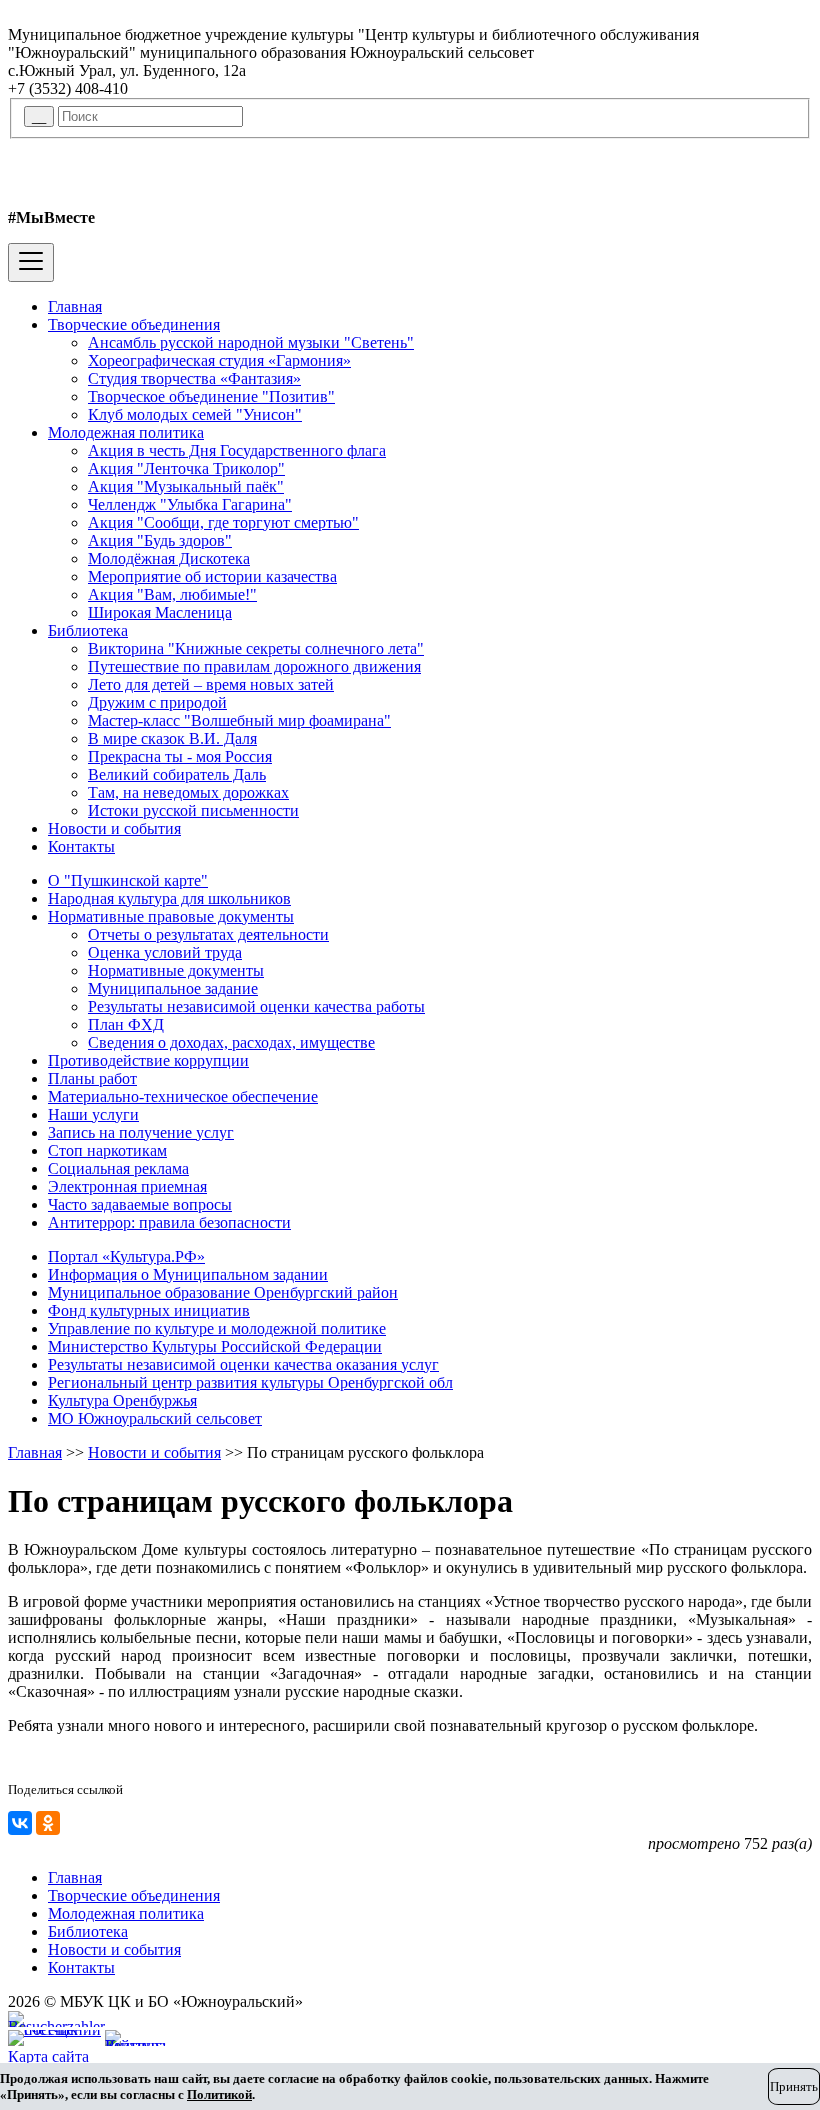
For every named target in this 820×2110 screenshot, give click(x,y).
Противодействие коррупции (148, 1060)
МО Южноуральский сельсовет (155, 1418)
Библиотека (88, 630)
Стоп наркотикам (107, 1150)
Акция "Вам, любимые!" (172, 594)
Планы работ (92, 1078)
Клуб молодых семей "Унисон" (195, 414)
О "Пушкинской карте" (128, 880)
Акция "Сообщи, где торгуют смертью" (223, 522)
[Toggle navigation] (31, 262)
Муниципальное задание (173, 988)
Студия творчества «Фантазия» (194, 378)
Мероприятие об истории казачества (212, 576)
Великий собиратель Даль (177, 774)
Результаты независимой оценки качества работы (256, 1006)
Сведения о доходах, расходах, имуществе (231, 1042)
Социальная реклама (118, 1168)
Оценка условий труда (165, 952)
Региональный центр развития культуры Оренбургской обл (250, 1382)
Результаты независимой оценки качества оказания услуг (243, 1364)
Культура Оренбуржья (122, 1400)
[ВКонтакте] (20, 1823)
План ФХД (126, 1024)
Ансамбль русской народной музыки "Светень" (251, 342)
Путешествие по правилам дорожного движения (254, 666)
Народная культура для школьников (169, 898)
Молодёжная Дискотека (169, 558)
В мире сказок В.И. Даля (172, 738)
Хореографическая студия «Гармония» (219, 360)
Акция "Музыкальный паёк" (186, 486)
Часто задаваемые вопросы (140, 1204)
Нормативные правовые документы (171, 916)
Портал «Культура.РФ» (126, 1256)
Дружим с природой (157, 702)
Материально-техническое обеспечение (183, 1096)
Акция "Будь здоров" (160, 540)
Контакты (81, 846)
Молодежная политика (126, 432)
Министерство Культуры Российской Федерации (215, 1346)
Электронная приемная (127, 1186)
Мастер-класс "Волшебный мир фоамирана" (239, 720)
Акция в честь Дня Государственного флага (237, 450)
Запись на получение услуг (141, 1132)
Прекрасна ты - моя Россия (180, 756)
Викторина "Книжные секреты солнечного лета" (256, 648)
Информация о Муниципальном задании (188, 1274)
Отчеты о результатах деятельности (208, 934)
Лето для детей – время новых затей (211, 684)
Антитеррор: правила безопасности (169, 1222)
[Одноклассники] (48, 1823)
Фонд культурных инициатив (149, 1310)
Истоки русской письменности (193, 810)
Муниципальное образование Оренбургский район (223, 1292)
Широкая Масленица (160, 612)
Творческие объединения (134, 324)
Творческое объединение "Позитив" (211, 396)
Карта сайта (48, 2056)
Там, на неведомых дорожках (188, 792)
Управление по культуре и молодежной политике (217, 1328)
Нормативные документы (176, 970)
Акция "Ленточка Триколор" (186, 468)
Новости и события (114, 828)
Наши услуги (93, 1114)
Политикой (219, 2094)
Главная (75, 306)
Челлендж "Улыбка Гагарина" (190, 504)
